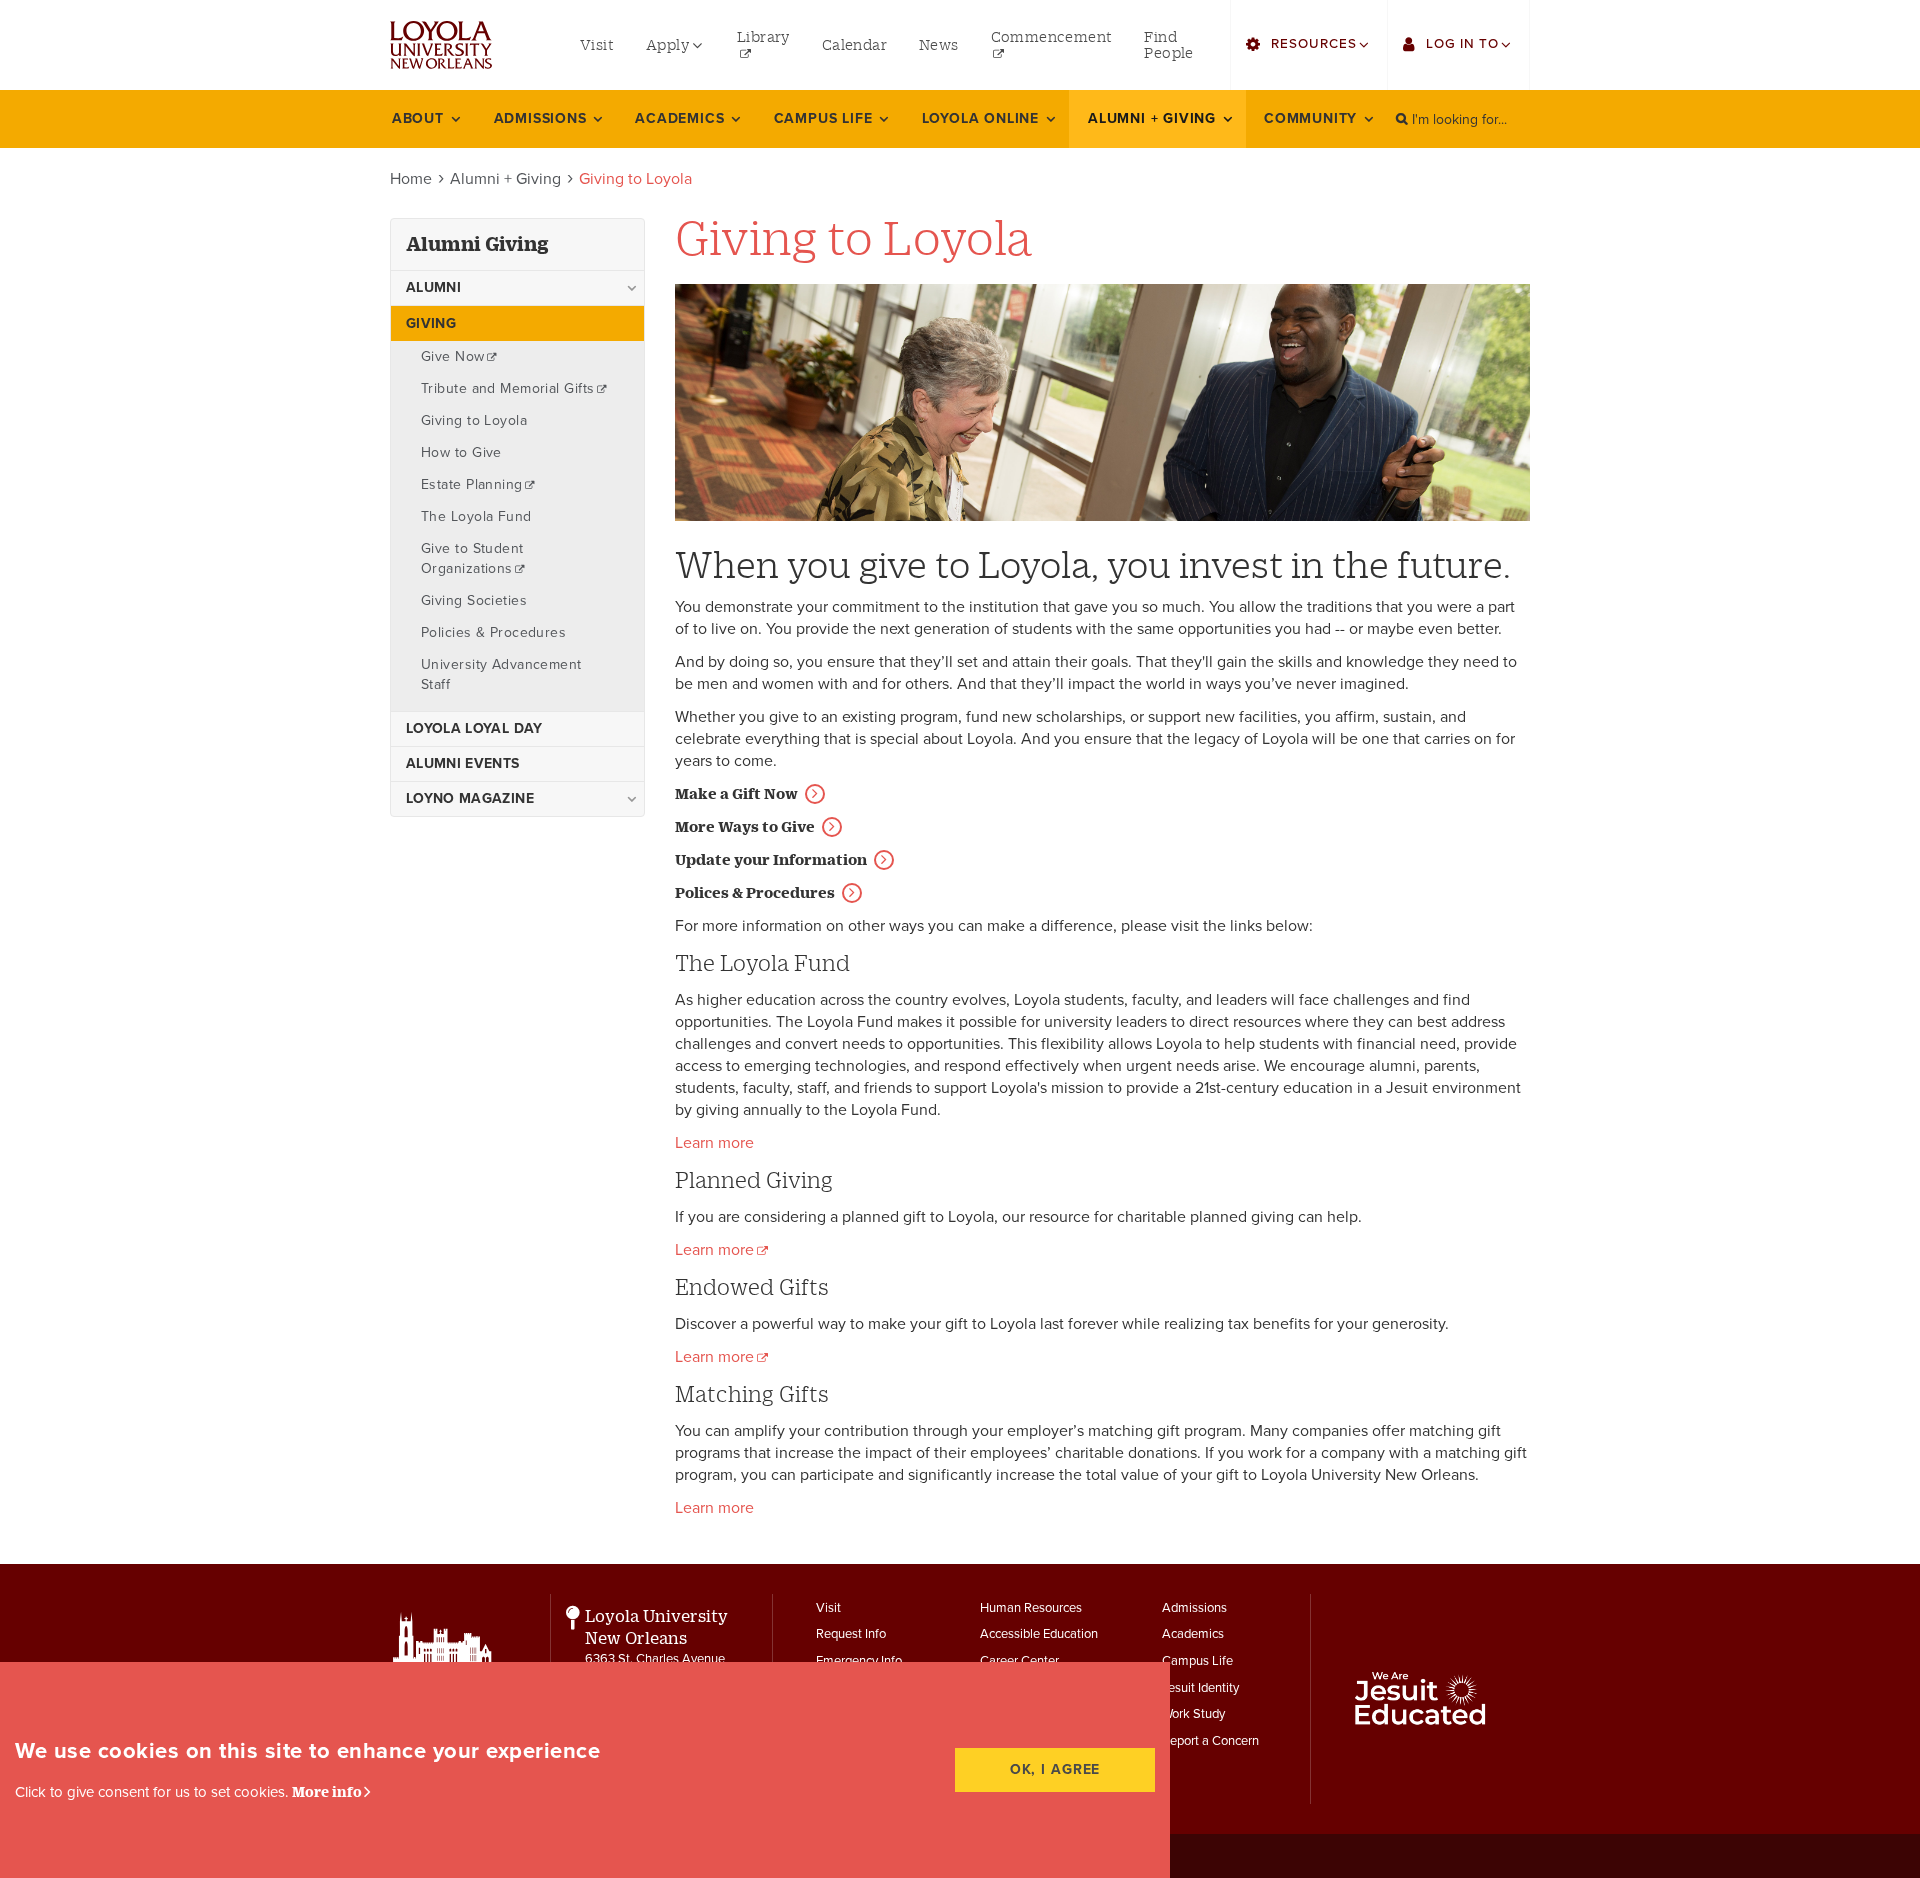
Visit (828, 1608)
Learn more (714, 1143)
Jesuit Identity (1200, 1688)
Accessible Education (1039, 1634)
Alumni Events (463, 763)
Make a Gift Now (736, 793)
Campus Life (1197, 1661)
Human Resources (1031, 1608)
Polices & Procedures (755, 892)
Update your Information (771, 859)
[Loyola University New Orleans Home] (441, 45)
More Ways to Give (745, 826)
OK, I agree (1055, 1769)
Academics (1193, 1634)
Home (411, 179)
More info (327, 1791)
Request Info (851, 1634)
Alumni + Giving (505, 179)
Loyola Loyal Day (474, 728)
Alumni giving (477, 244)
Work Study (1193, 1714)
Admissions (1194, 1608)
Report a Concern (1210, 1741)
